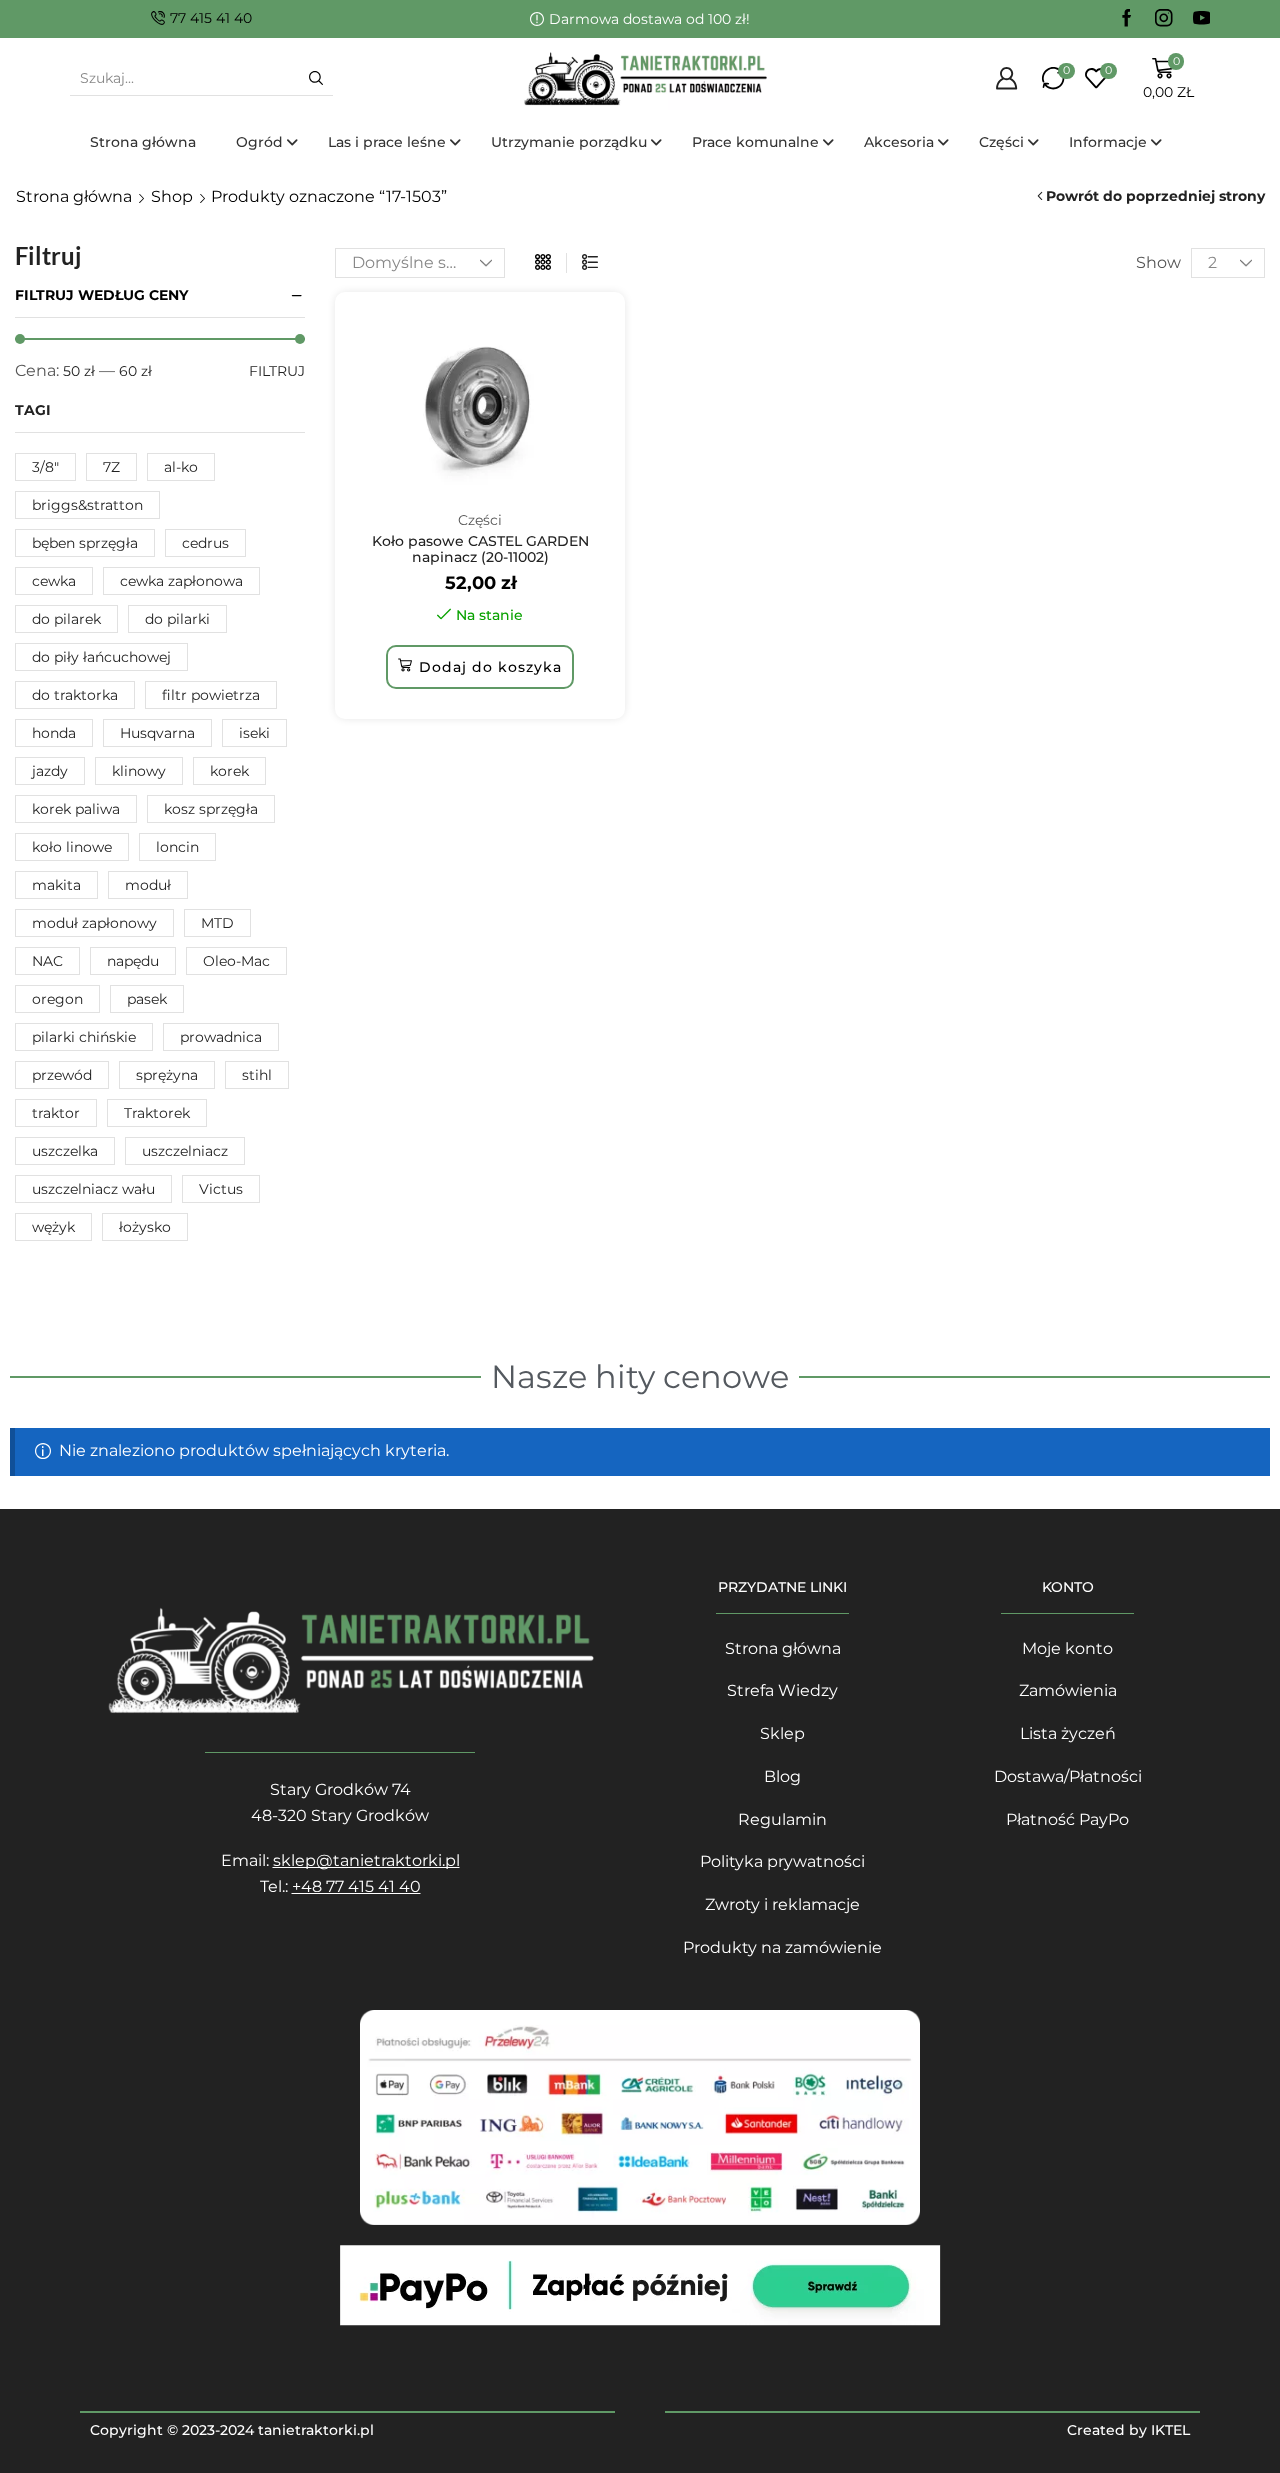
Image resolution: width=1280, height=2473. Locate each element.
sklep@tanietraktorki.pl (366, 1860)
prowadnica (221, 1037)
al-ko (181, 467)
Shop (172, 196)
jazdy (50, 771)
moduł (148, 885)
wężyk (53, 1227)
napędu (133, 961)
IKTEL (1170, 2430)
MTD (217, 923)
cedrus (205, 543)
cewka (54, 581)
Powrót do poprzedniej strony (1155, 196)
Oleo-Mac (236, 961)
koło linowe (72, 847)
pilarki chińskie (84, 1037)
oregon (57, 999)
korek (229, 771)
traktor (56, 1113)
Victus (221, 1189)
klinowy (139, 771)
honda (54, 733)
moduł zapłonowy (94, 923)
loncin (177, 847)
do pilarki (177, 619)
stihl (257, 1075)
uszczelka (65, 1151)
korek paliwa (76, 809)
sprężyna (167, 1075)
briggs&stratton (87, 505)
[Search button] (316, 78)
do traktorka (75, 695)
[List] (590, 263)
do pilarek (66, 619)
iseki (254, 733)
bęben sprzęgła (85, 543)
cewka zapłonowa (181, 581)
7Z (111, 467)
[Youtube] (1202, 19)
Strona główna (74, 196)
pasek (147, 999)
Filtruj (277, 371)
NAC (47, 961)
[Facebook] (1127, 19)
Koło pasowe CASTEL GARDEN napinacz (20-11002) (480, 549)
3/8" (45, 467)
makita (56, 885)
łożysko (145, 1227)
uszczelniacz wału (93, 1189)
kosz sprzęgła (211, 809)
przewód (62, 1075)
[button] (480, 667)
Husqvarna (157, 733)
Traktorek (157, 1113)
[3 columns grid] (543, 263)
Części (480, 520)
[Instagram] (1164, 19)
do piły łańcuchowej (101, 657)
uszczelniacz (185, 1151)
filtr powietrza (211, 695)
